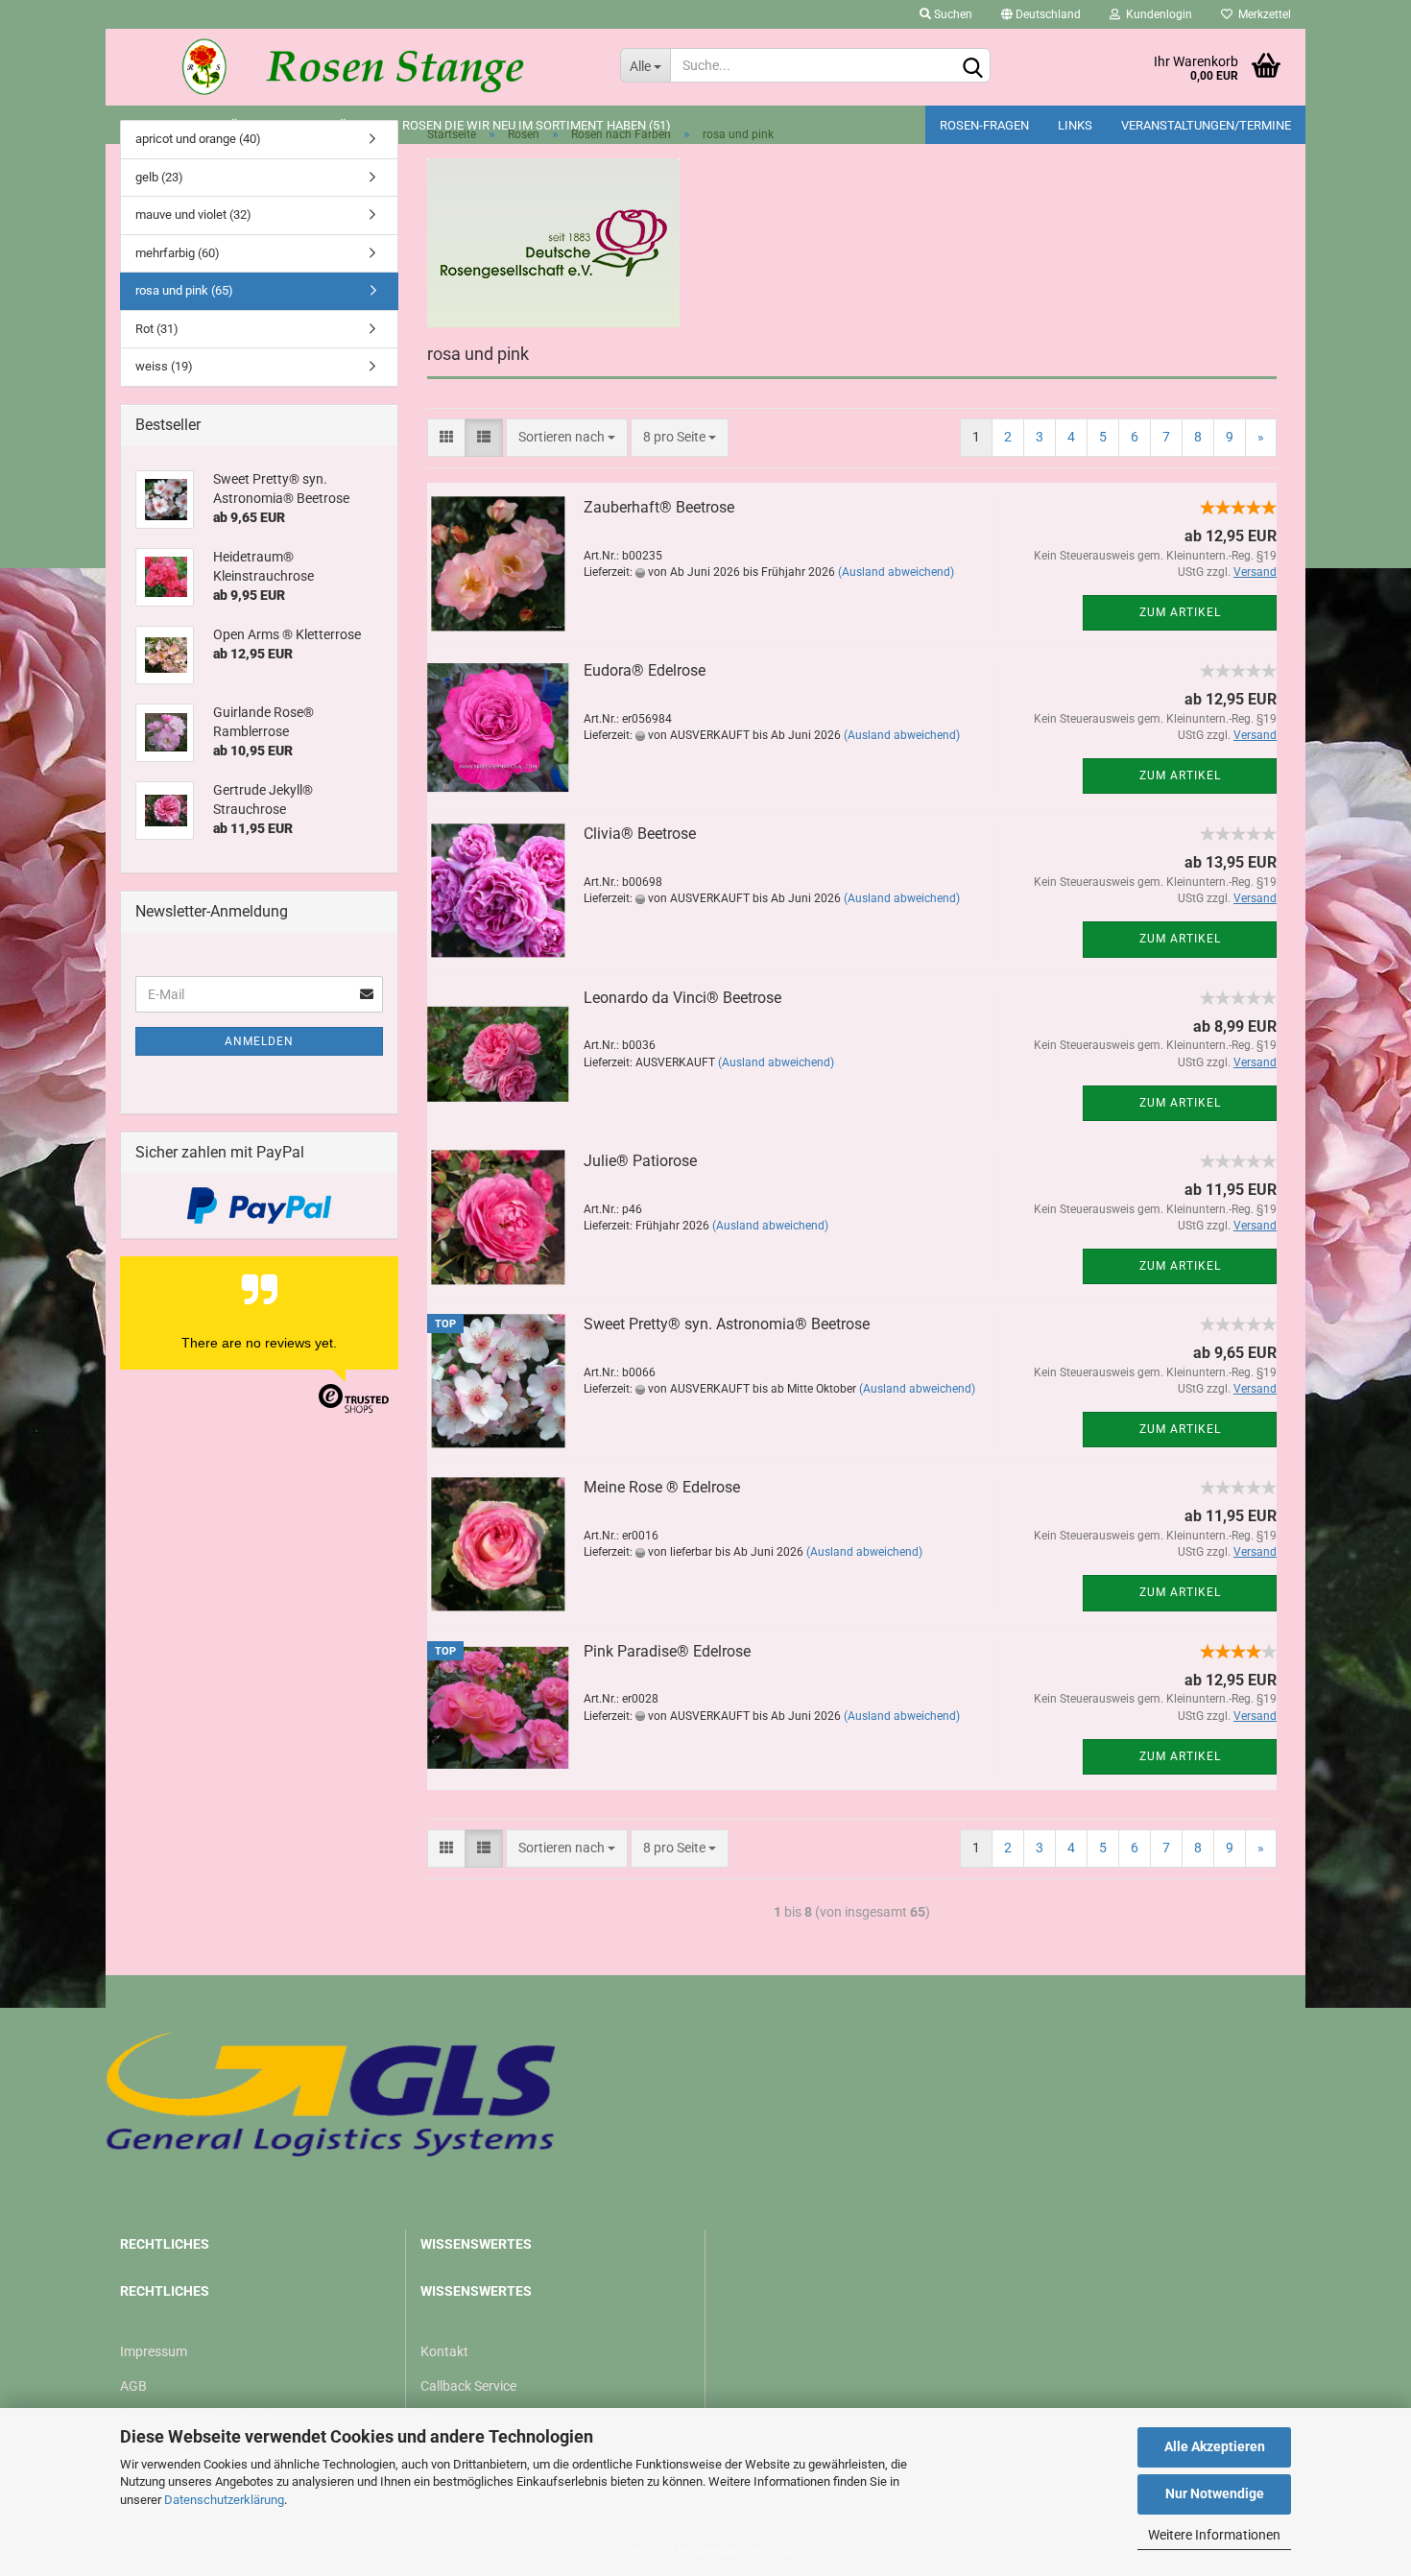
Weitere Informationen (1214, 2535)
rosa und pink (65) (184, 290)
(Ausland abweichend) (896, 572)
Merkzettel (1262, 14)
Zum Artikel (1180, 612)
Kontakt (444, 2351)
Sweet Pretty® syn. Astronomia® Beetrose (727, 1324)
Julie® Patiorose (640, 1161)
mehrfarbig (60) (178, 253)
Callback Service (468, 2386)
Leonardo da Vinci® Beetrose (682, 998)
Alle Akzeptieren (1215, 2446)
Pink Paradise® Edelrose (667, 1651)
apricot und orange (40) (198, 139)
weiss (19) (164, 366)
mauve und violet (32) (193, 215)
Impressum (154, 2351)
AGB (133, 2386)
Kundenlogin (1156, 14)
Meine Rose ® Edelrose (662, 1487)
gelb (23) (159, 177)
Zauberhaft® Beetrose (659, 507)
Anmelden (259, 1041)
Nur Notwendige (1215, 2493)
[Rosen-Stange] (356, 67)
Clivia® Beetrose (640, 834)
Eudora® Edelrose (645, 670)
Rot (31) (157, 329)
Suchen (952, 14)
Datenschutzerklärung (224, 2500)
